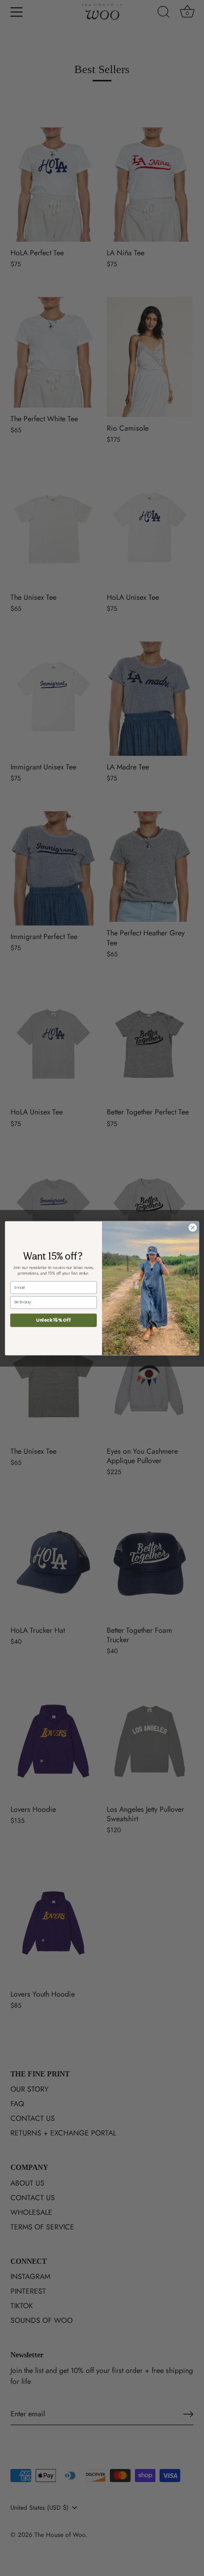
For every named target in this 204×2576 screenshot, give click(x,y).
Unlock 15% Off (53, 1320)
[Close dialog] (193, 1227)
